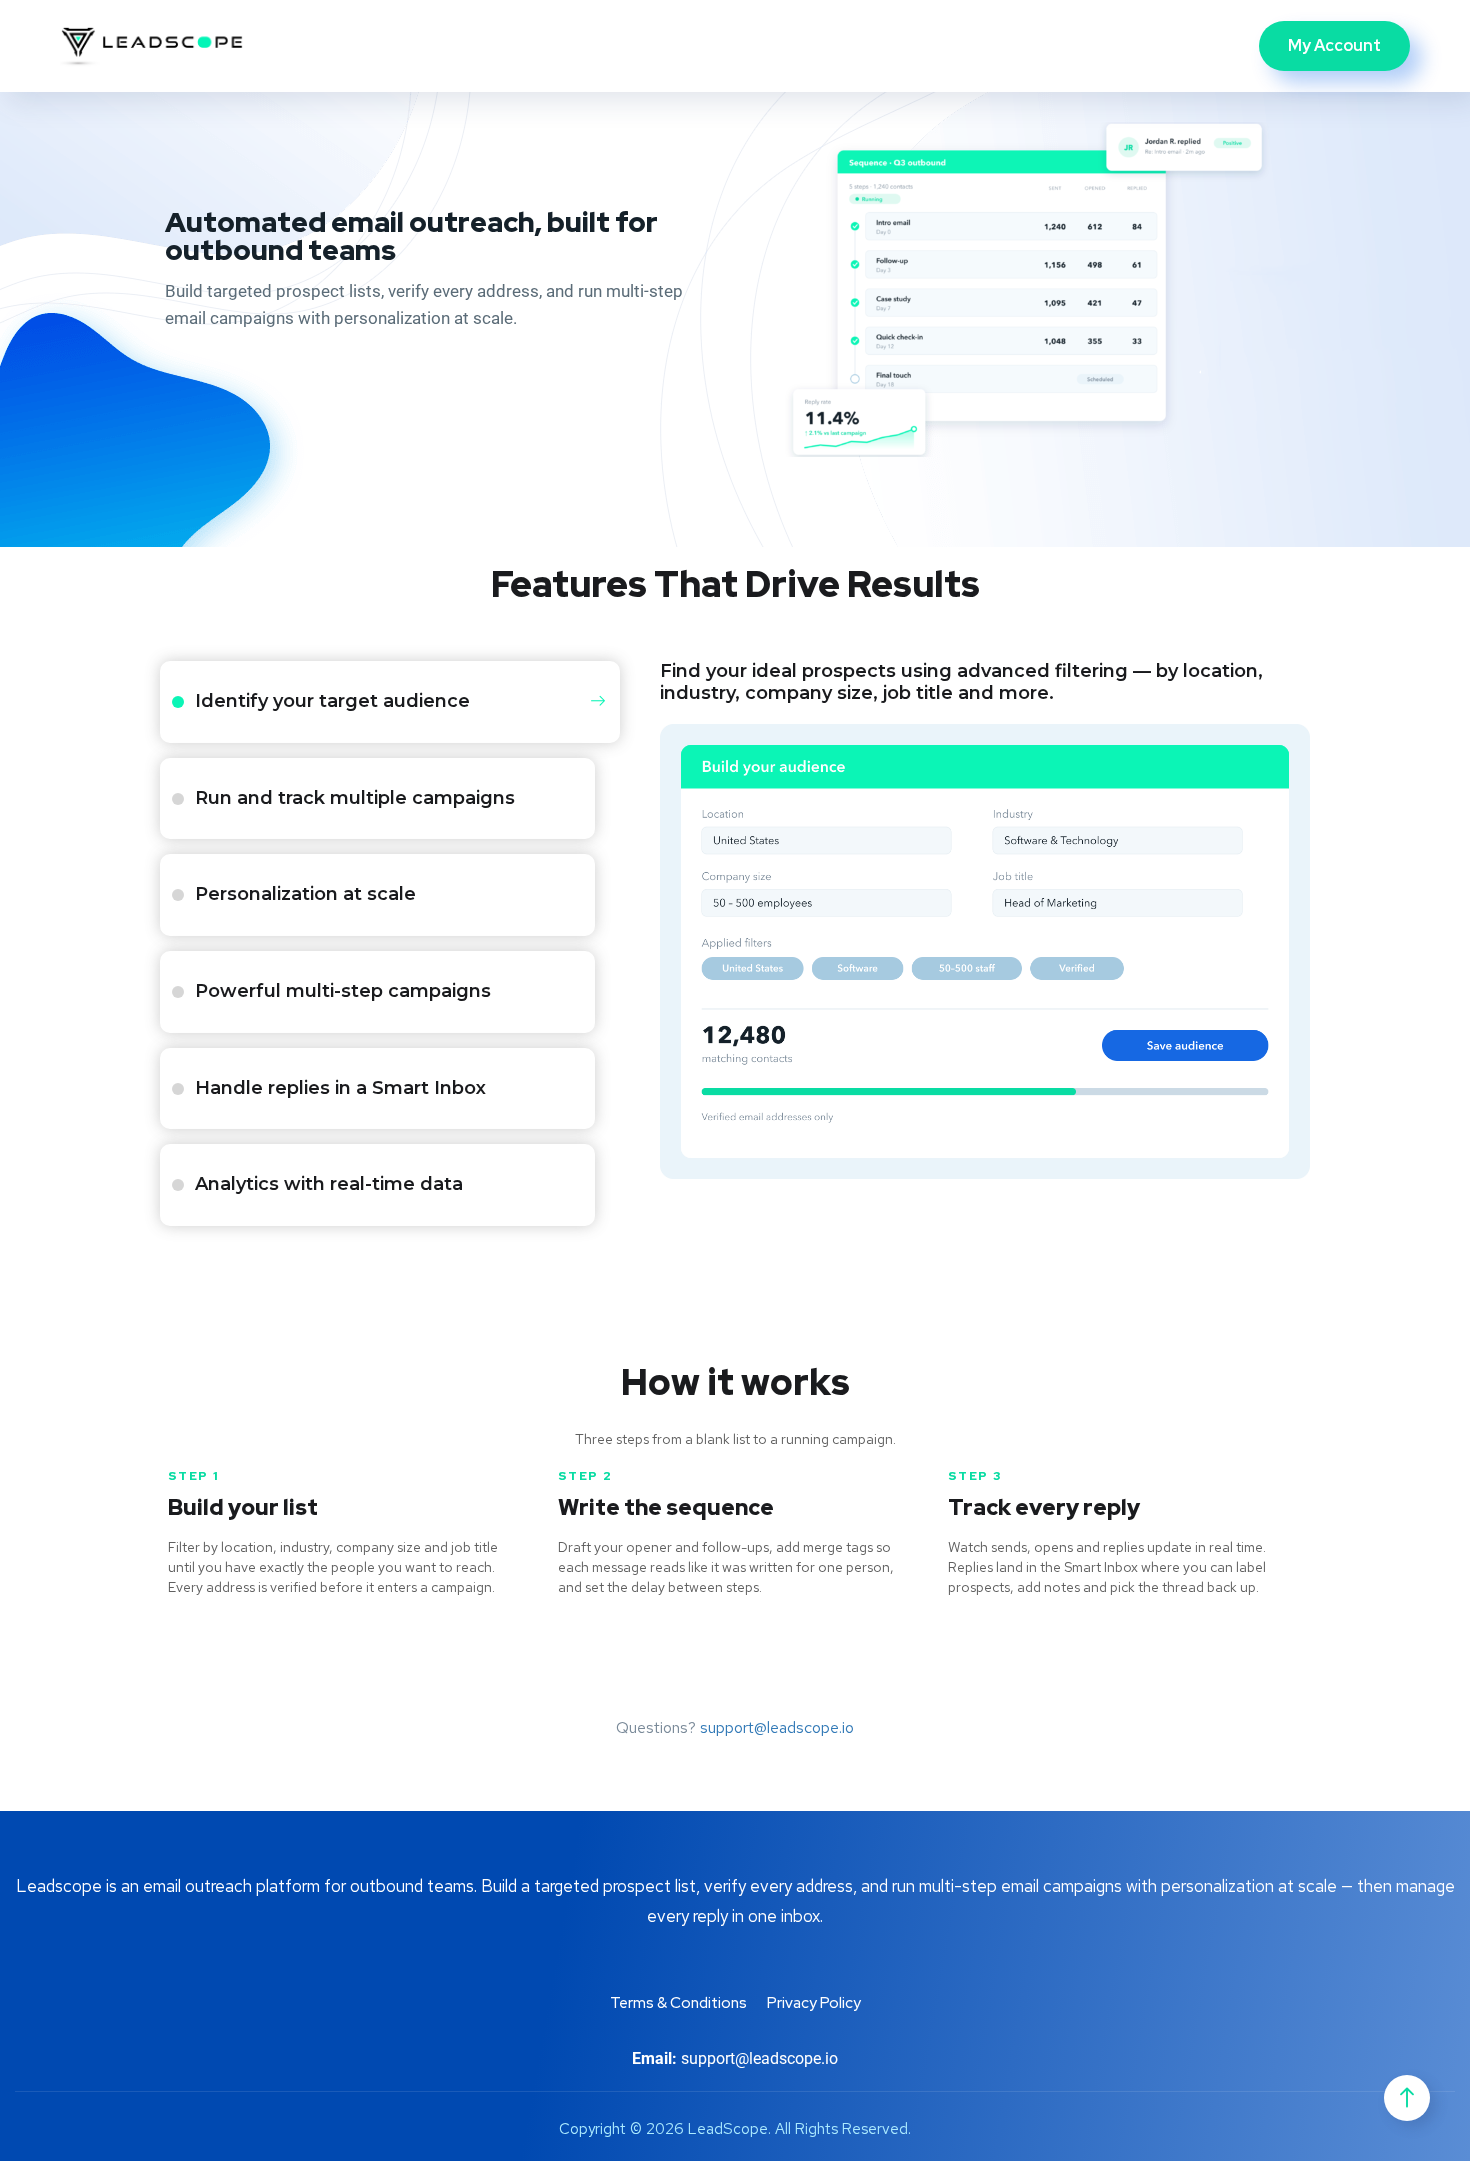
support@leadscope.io (777, 1727)
